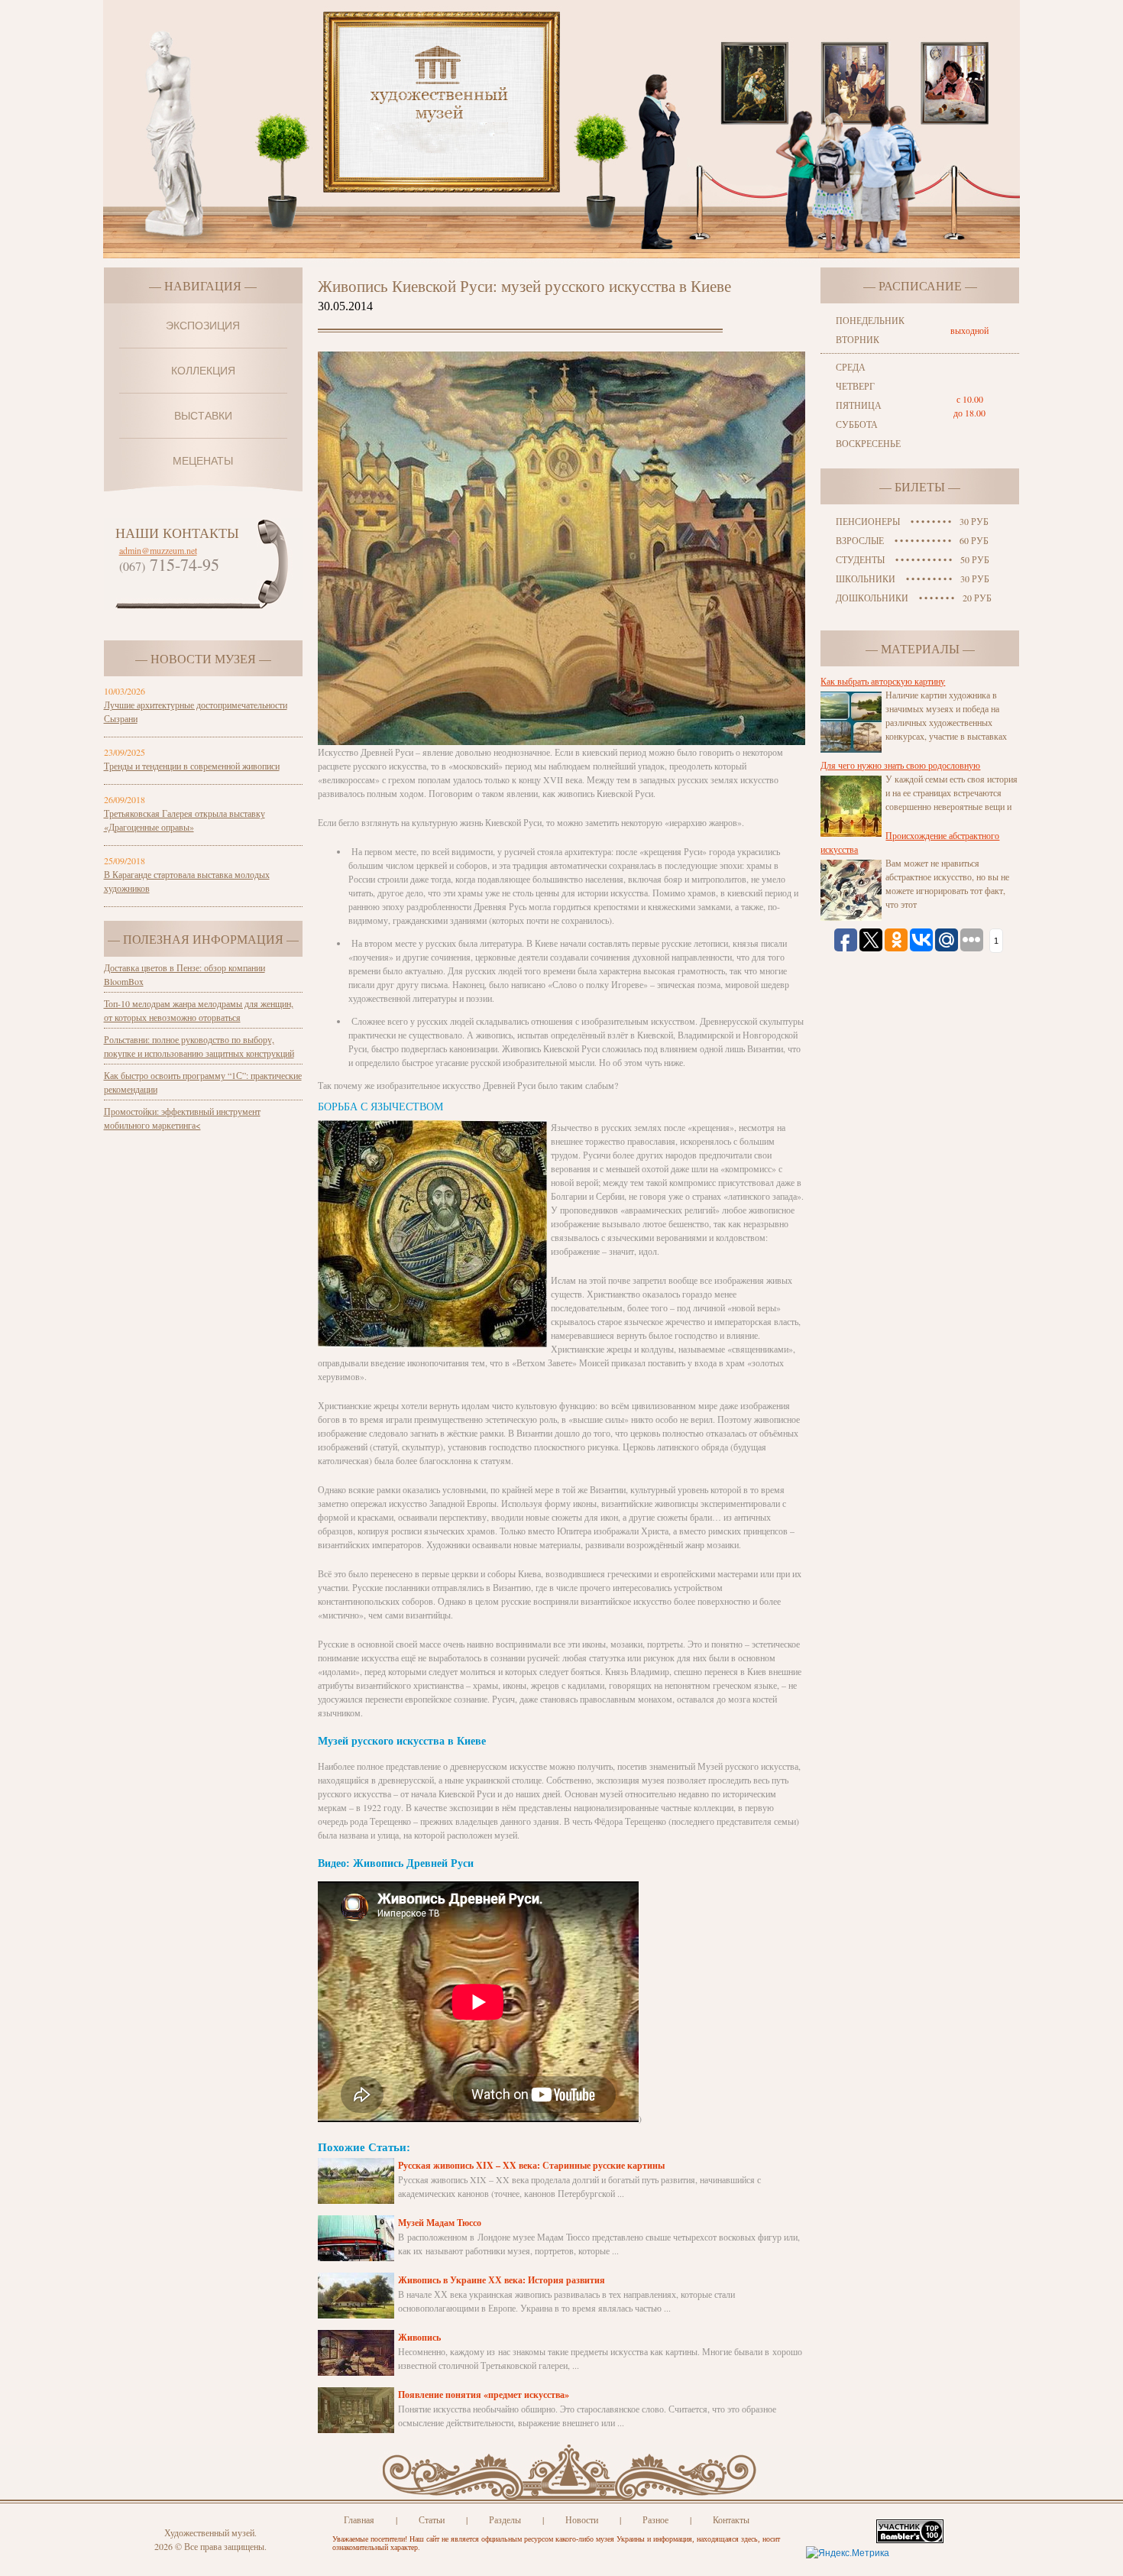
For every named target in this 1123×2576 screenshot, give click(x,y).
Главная (359, 2519)
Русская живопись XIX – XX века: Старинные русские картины (531, 2165)
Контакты (731, 2519)
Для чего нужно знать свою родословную (900, 765)
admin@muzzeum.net (158, 550)
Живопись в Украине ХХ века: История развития (502, 2280)
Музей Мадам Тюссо (440, 2223)
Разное (655, 2519)
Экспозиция (203, 326)
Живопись (419, 2337)
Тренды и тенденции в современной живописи (192, 766)
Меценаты (203, 461)
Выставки (203, 416)
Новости (582, 2519)
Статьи (432, 2519)
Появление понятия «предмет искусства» (484, 2395)
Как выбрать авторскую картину (883, 681)
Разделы (505, 2519)
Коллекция (203, 371)
